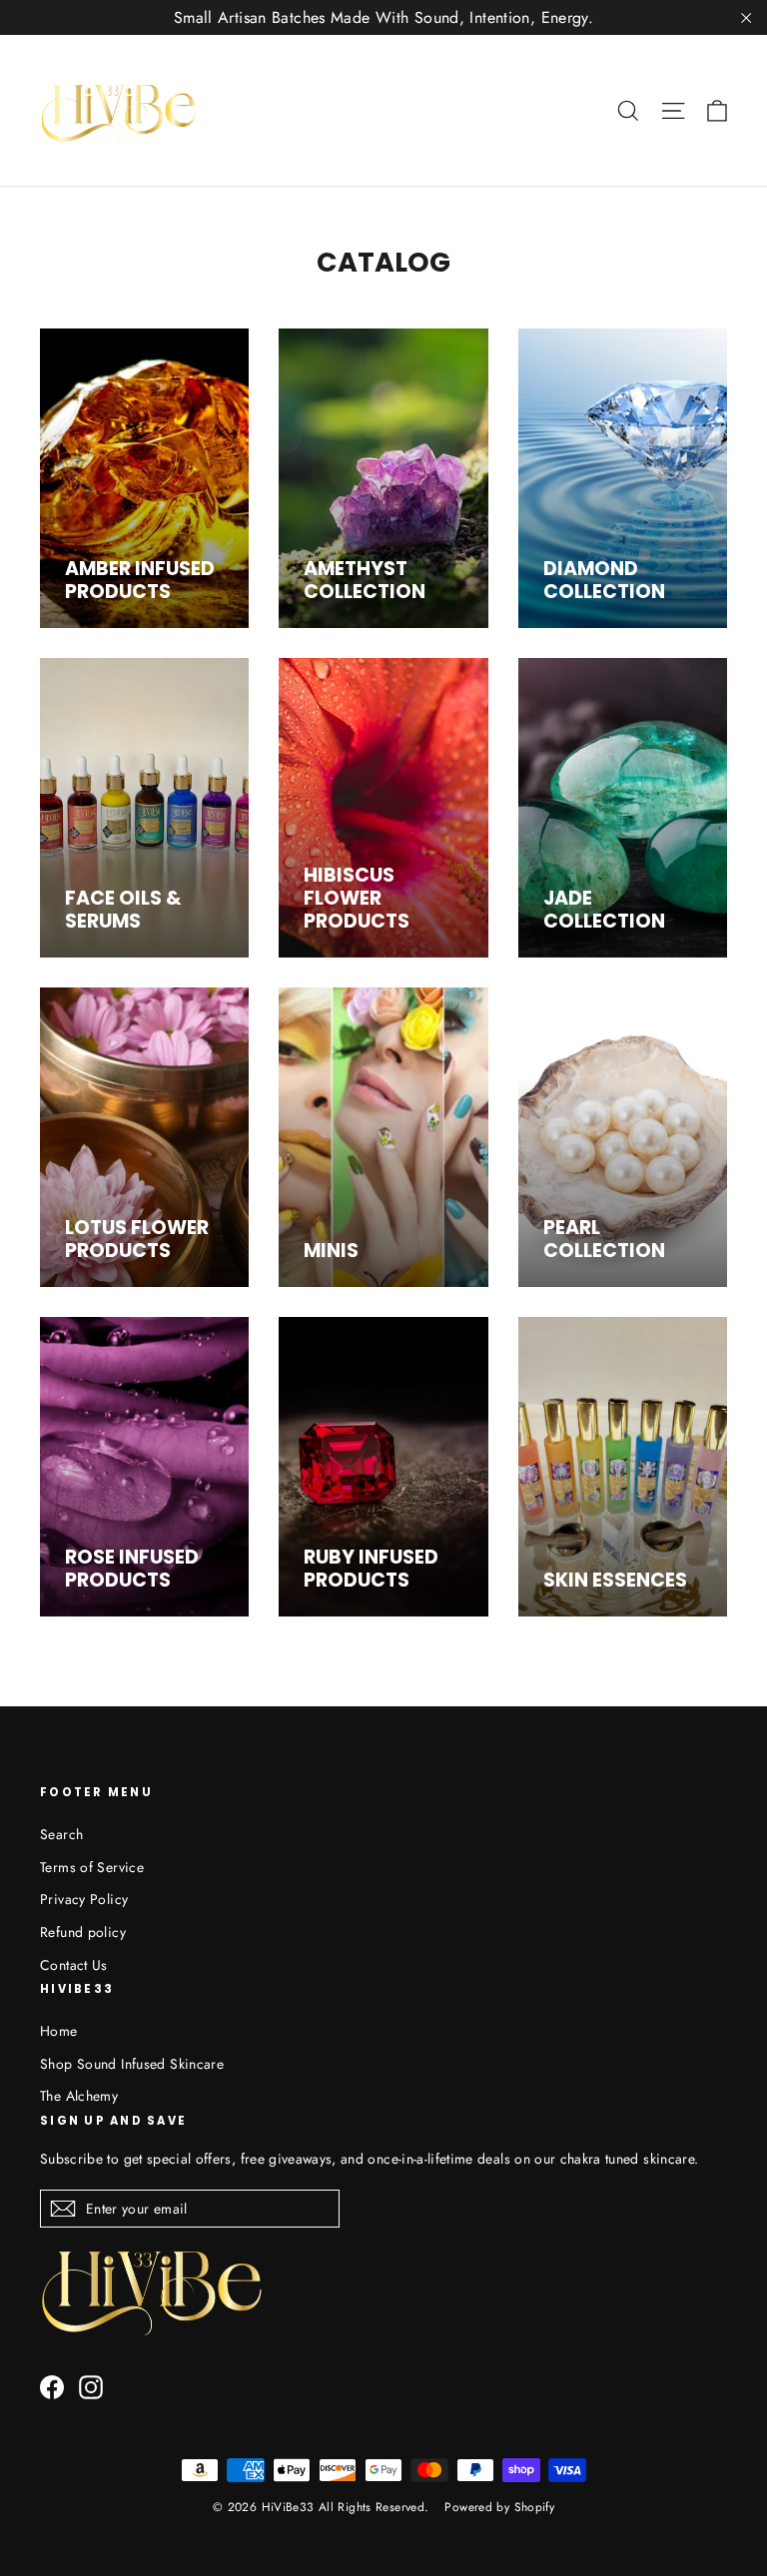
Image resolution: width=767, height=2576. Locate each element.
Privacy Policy (84, 1899)
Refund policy (83, 1932)
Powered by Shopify (499, 2507)
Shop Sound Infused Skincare (132, 2064)
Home (59, 2031)
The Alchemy (79, 2096)
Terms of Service (92, 1867)
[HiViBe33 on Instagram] (91, 2387)
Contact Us (74, 1965)
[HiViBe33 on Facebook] (52, 2387)
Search (61, 1834)
